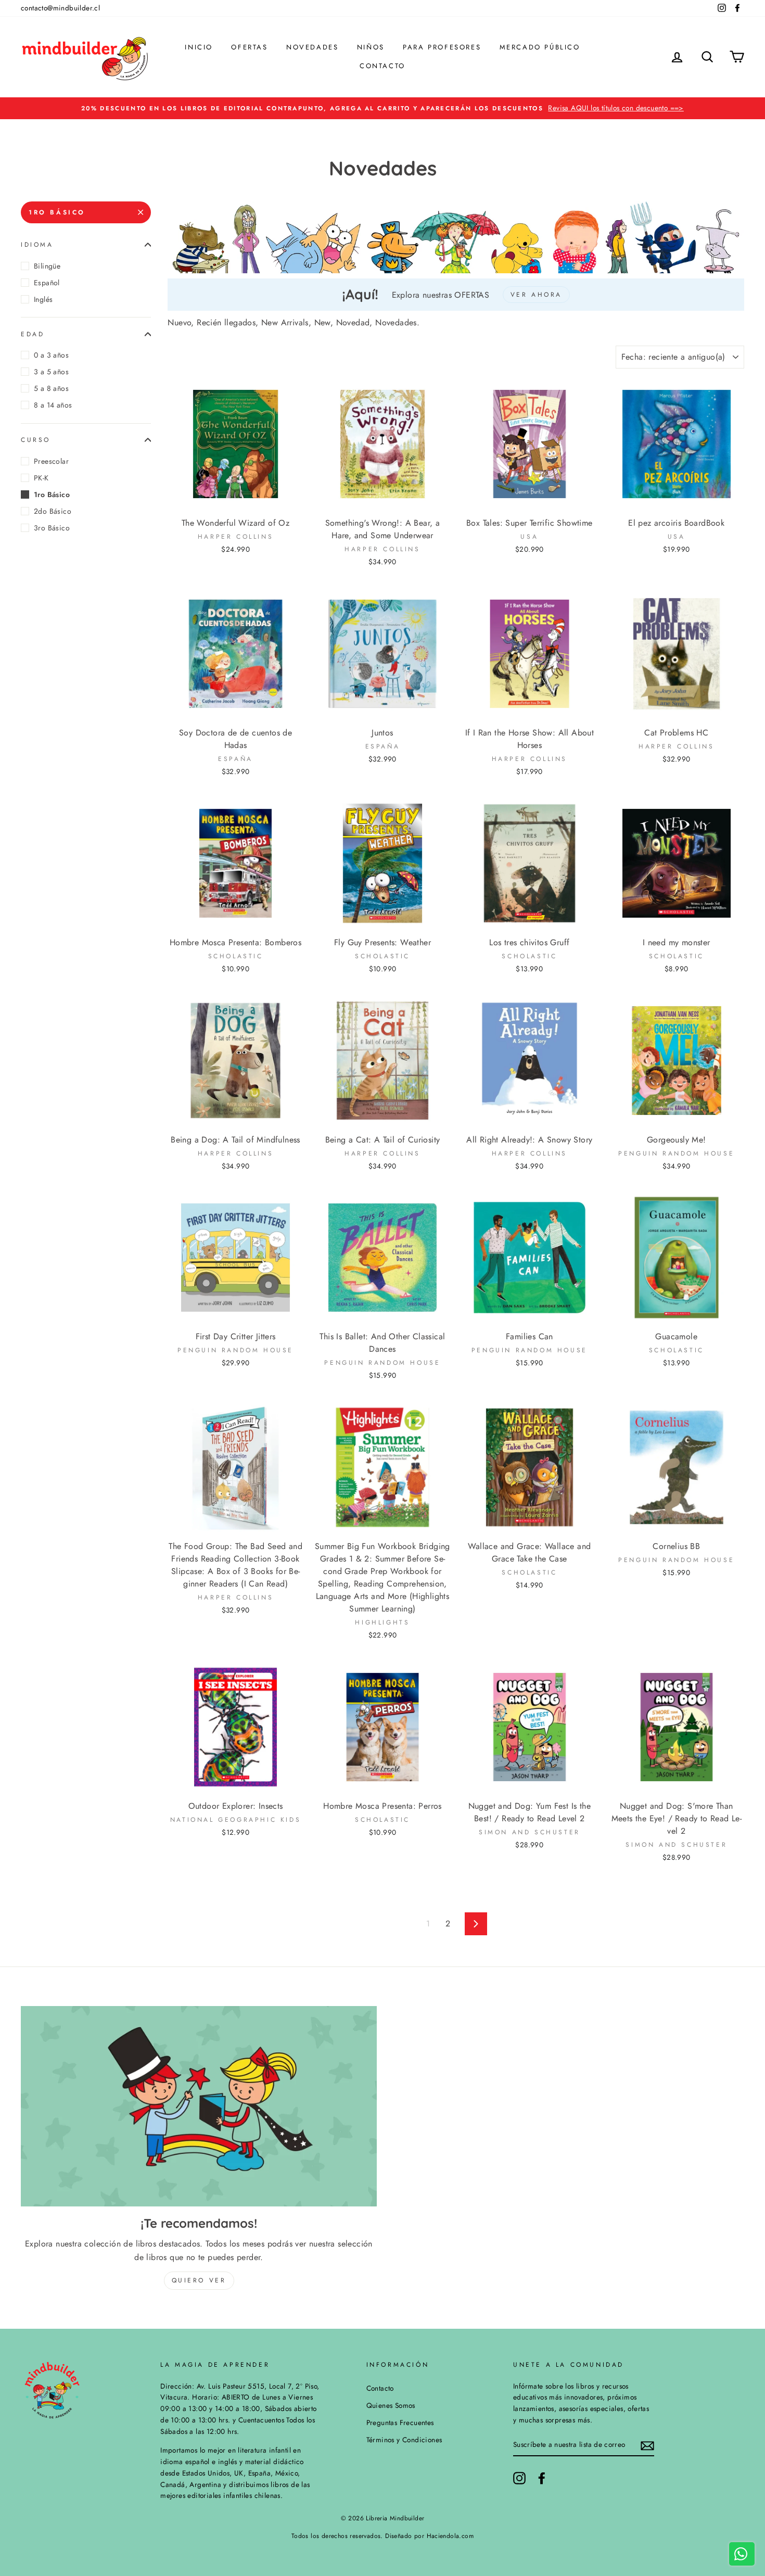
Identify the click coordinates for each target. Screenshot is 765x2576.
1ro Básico (57, 212)
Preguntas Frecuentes (400, 2422)
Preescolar (51, 461)
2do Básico (53, 511)
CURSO (36, 440)
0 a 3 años (51, 355)
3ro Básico (52, 528)
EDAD (33, 334)
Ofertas (249, 47)
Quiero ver (199, 2280)
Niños (371, 47)
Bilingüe (47, 266)
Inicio (199, 47)
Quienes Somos (391, 2405)
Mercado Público (540, 47)
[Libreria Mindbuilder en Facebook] (542, 2478)
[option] (382, 108)
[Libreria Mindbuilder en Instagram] (519, 2478)
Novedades (312, 47)
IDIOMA (37, 245)
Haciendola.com (450, 2536)
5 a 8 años (51, 388)
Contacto (382, 66)
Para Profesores (442, 47)
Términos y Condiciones (404, 2440)
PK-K (41, 478)
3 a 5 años (51, 372)
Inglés (43, 299)
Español (47, 283)
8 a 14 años (53, 405)
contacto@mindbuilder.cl (60, 8)
